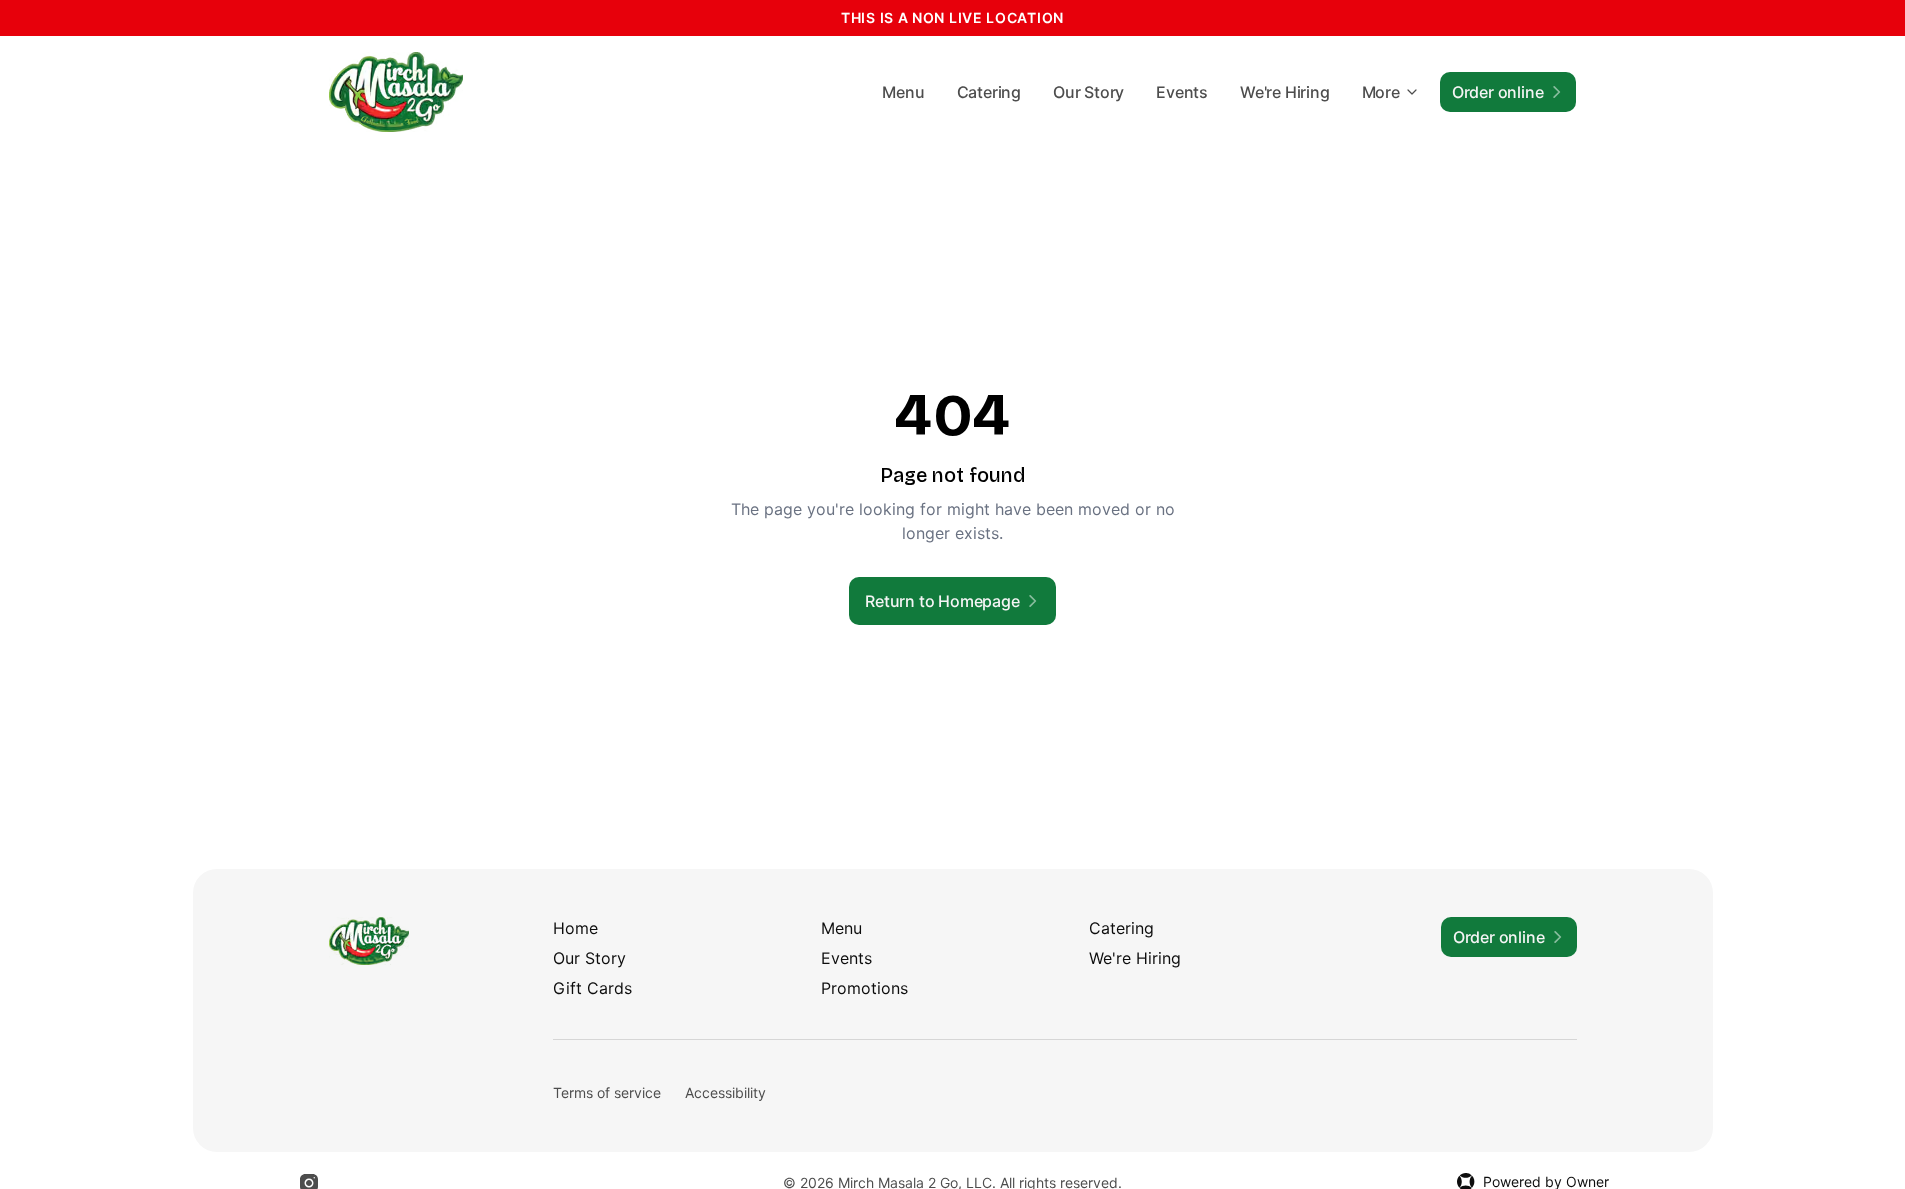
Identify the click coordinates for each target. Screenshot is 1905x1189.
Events (1182, 92)
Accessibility (725, 1092)
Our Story (1088, 92)
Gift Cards (592, 988)
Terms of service (607, 1092)
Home (575, 928)
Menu (903, 92)
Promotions (864, 988)
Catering (989, 92)
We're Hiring (1285, 92)
